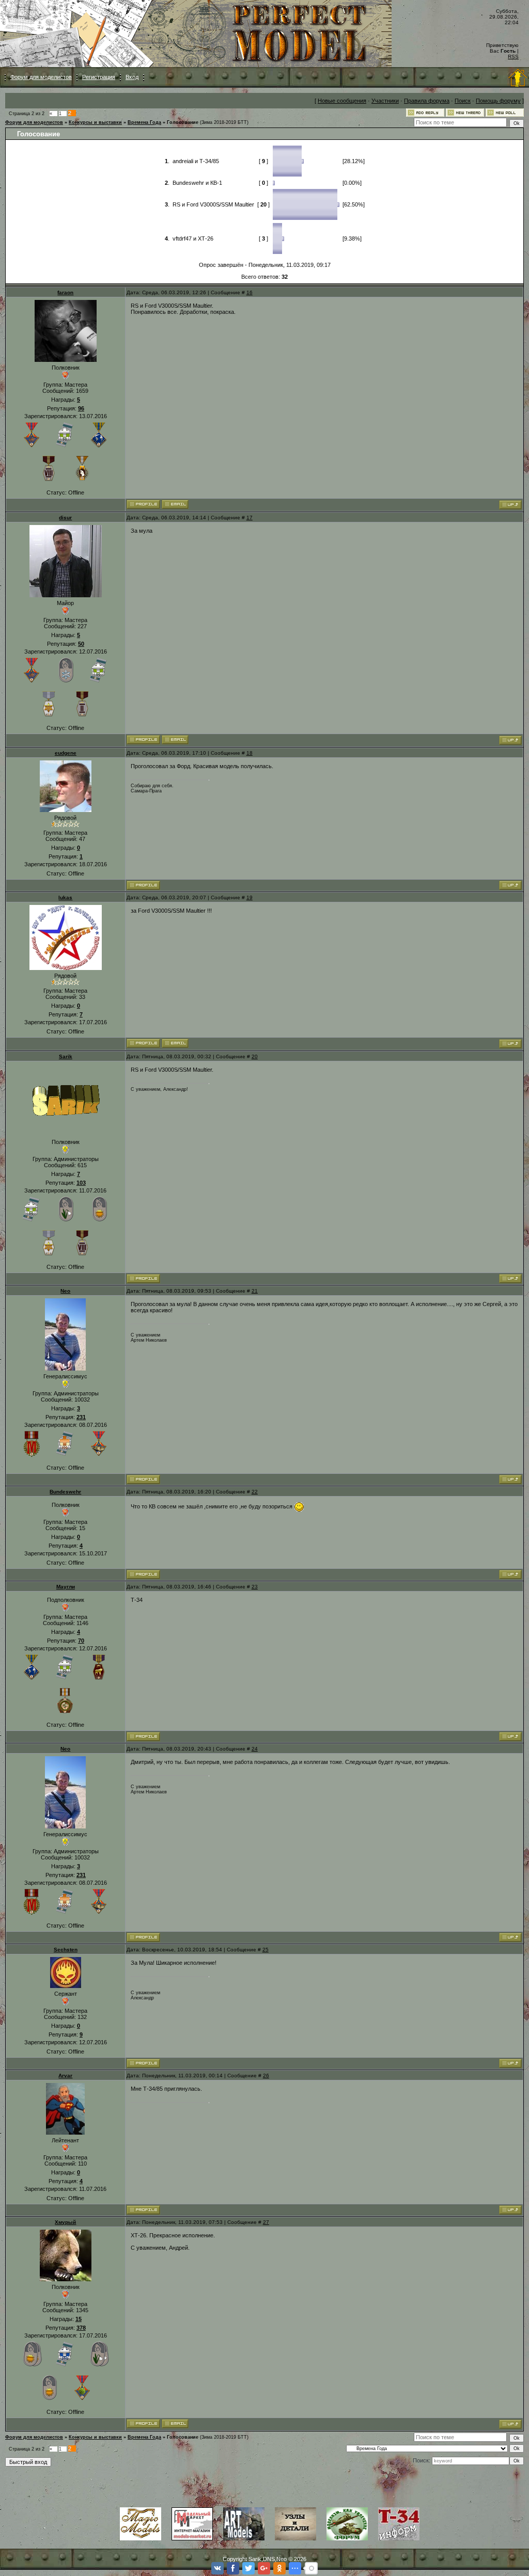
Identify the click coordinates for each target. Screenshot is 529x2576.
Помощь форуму (498, 101)
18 (250, 753)
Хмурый (65, 2222)
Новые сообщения (342, 101)
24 (255, 1749)
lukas (65, 897)
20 (255, 1056)
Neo (65, 1291)
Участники (385, 101)
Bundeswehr (65, 1492)
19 (250, 897)
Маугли (66, 1587)
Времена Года (144, 122)
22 (255, 1492)
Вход (132, 77)
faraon (65, 292)
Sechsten (66, 1950)
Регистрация (99, 77)
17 (250, 518)
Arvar (65, 2076)
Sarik (66, 1056)
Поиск (463, 101)
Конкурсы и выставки (95, 122)
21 (255, 1291)
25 (266, 1950)
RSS (513, 57)
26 (266, 2076)
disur (65, 518)
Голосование (183, 122)
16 (250, 292)
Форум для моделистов (41, 77)
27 (266, 2222)
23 (255, 1587)
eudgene (66, 753)
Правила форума (427, 101)
